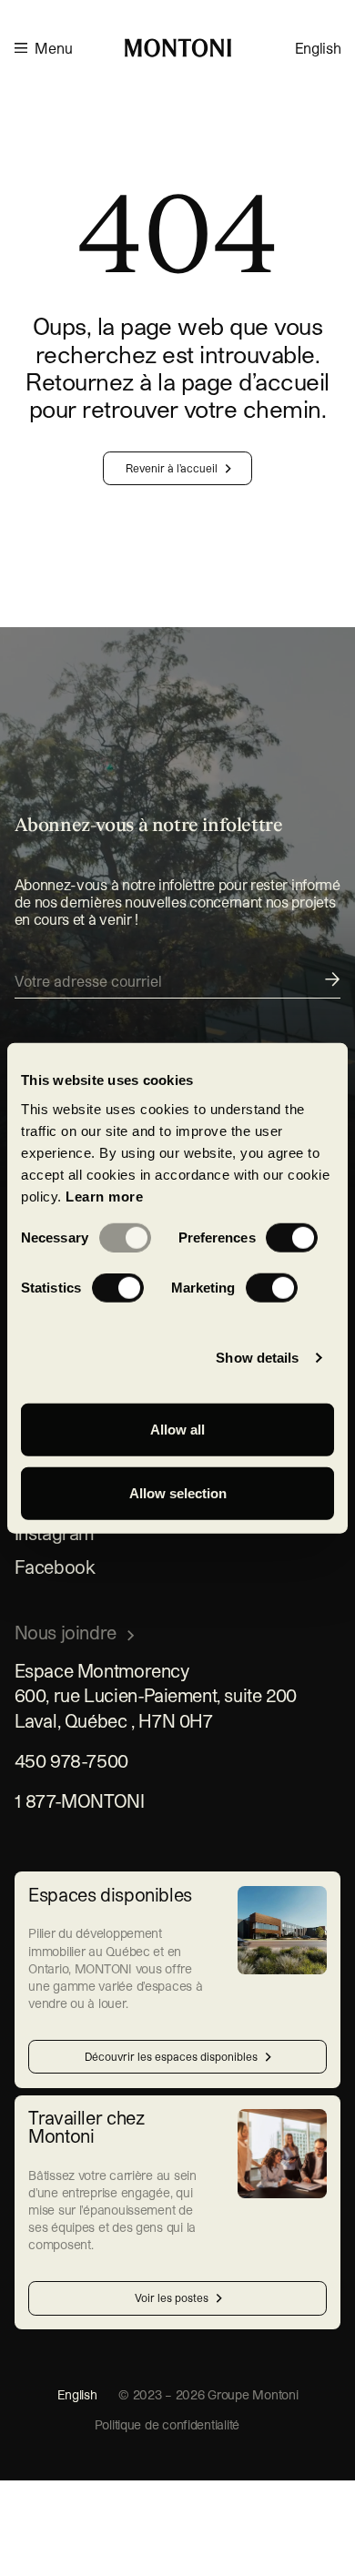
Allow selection (178, 1492)
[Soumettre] (178, 984)
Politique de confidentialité (167, 2424)
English (318, 48)
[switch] (292, 1238)
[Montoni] (178, 48)
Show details (257, 1358)
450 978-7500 (71, 1760)
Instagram (55, 1533)
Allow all (177, 1430)
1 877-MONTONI (80, 1800)
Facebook (55, 1567)
